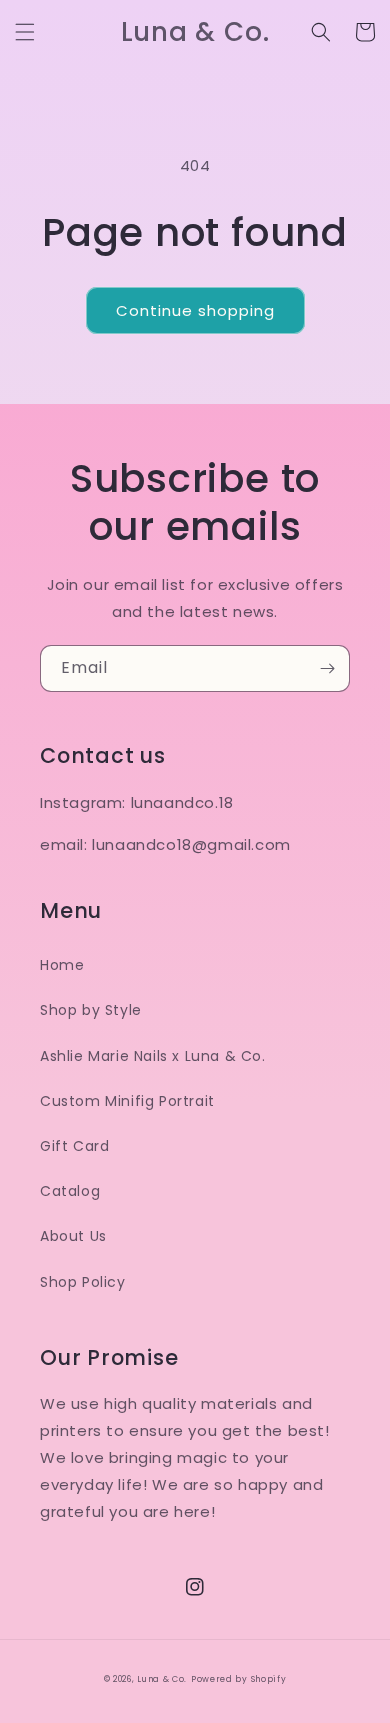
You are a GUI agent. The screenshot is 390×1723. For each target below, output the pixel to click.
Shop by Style (91, 1010)
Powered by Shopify (239, 1679)
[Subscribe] (327, 668)
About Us (73, 1236)
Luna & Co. (162, 1679)
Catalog (70, 1191)
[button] (25, 32)
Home (62, 965)
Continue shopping (195, 310)
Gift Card (74, 1146)
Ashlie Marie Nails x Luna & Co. (153, 1056)
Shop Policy (83, 1282)
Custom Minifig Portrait (127, 1101)
